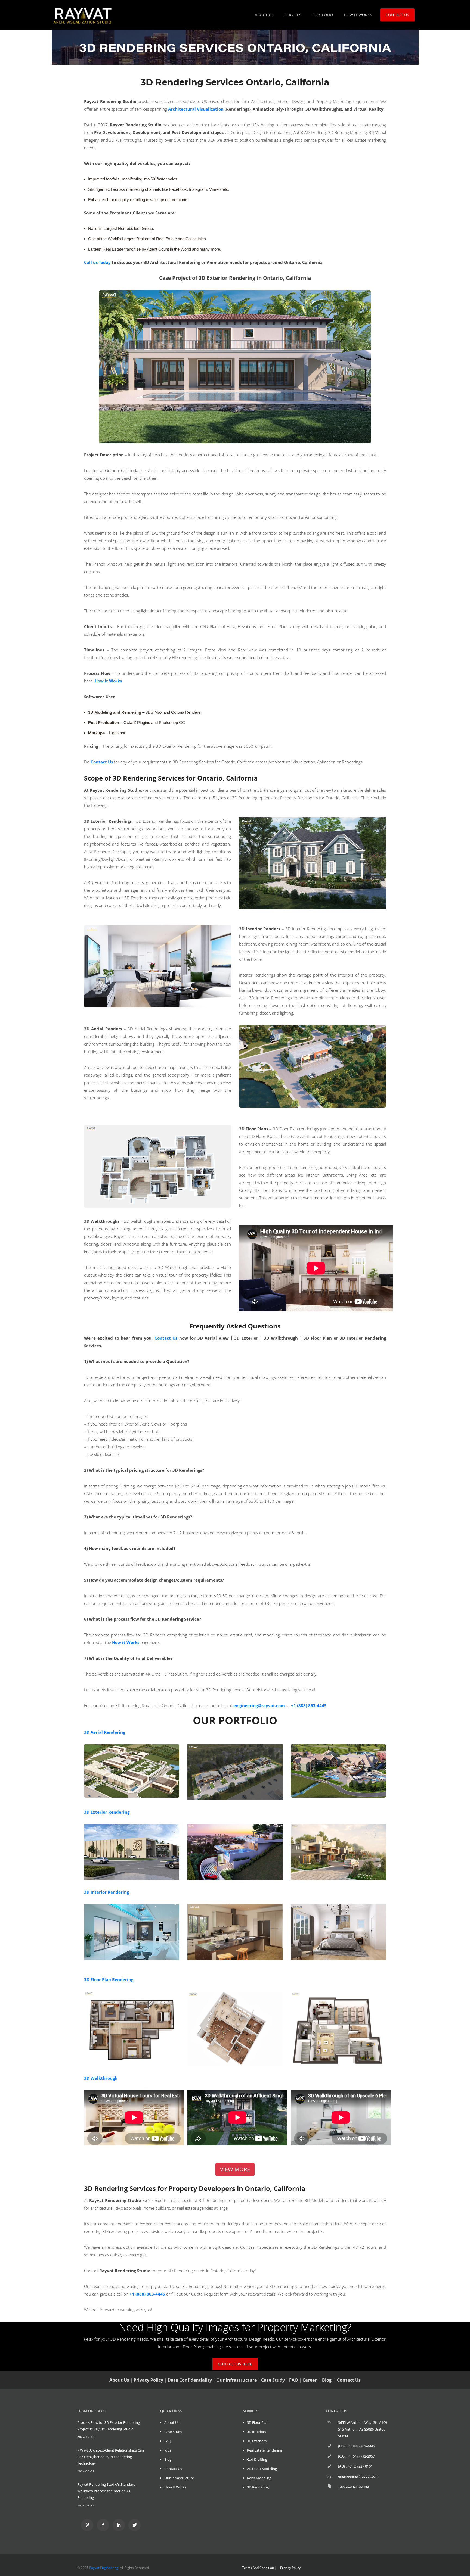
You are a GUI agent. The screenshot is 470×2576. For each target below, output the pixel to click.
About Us (172, 2422)
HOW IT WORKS (358, 15)
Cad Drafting (257, 2459)
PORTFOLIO (323, 15)
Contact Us (166, 1338)
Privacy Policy (148, 2380)
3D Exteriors (257, 2441)
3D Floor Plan (258, 2422)
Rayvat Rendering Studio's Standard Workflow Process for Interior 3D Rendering (106, 2491)
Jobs (168, 2450)
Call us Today (97, 262)
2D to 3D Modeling (262, 2469)
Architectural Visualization (196, 109)
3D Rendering (258, 2487)
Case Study (273, 2380)
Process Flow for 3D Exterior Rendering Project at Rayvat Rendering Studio (109, 2426)
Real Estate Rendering (265, 2450)
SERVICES (293, 15)
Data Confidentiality (190, 2380)
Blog (327, 2380)
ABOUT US (264, 15)
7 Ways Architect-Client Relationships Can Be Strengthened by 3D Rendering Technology (111, 2457)
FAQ (294, 2380)
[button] (235, 2169)
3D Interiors (256, 2432)
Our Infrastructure (236, 2380)
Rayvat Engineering (104, 2568)
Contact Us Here (235, 2364)
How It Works (175, 2487)
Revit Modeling (259, 2478)
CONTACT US (397, 15)
